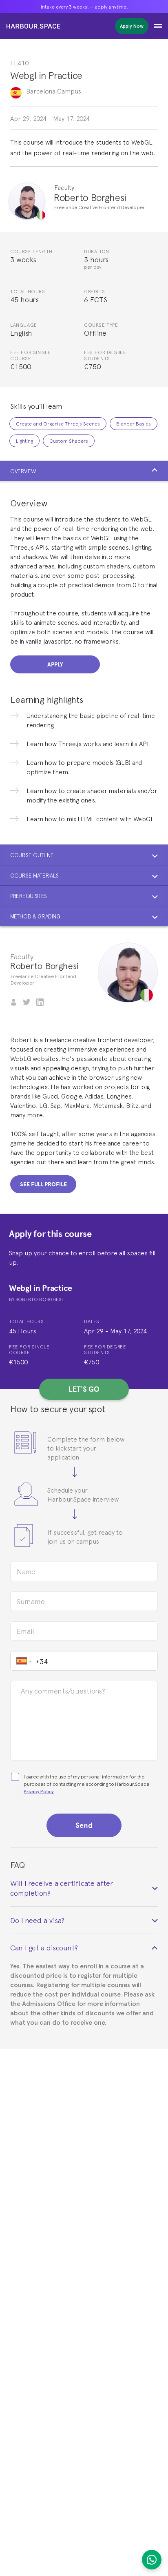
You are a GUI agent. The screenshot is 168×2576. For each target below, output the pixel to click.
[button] (158, 26)
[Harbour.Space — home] (33, 26)
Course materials (34, 875)
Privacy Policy (39, 1791)
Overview (23, 471)
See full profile (43, 1184)
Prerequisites (29, 896)
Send (84, 1825)
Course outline (32, 855)
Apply (55, 664)
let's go (84, 1389)
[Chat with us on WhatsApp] (152, 2560)
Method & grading (35, 916)
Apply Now (132, 26)
